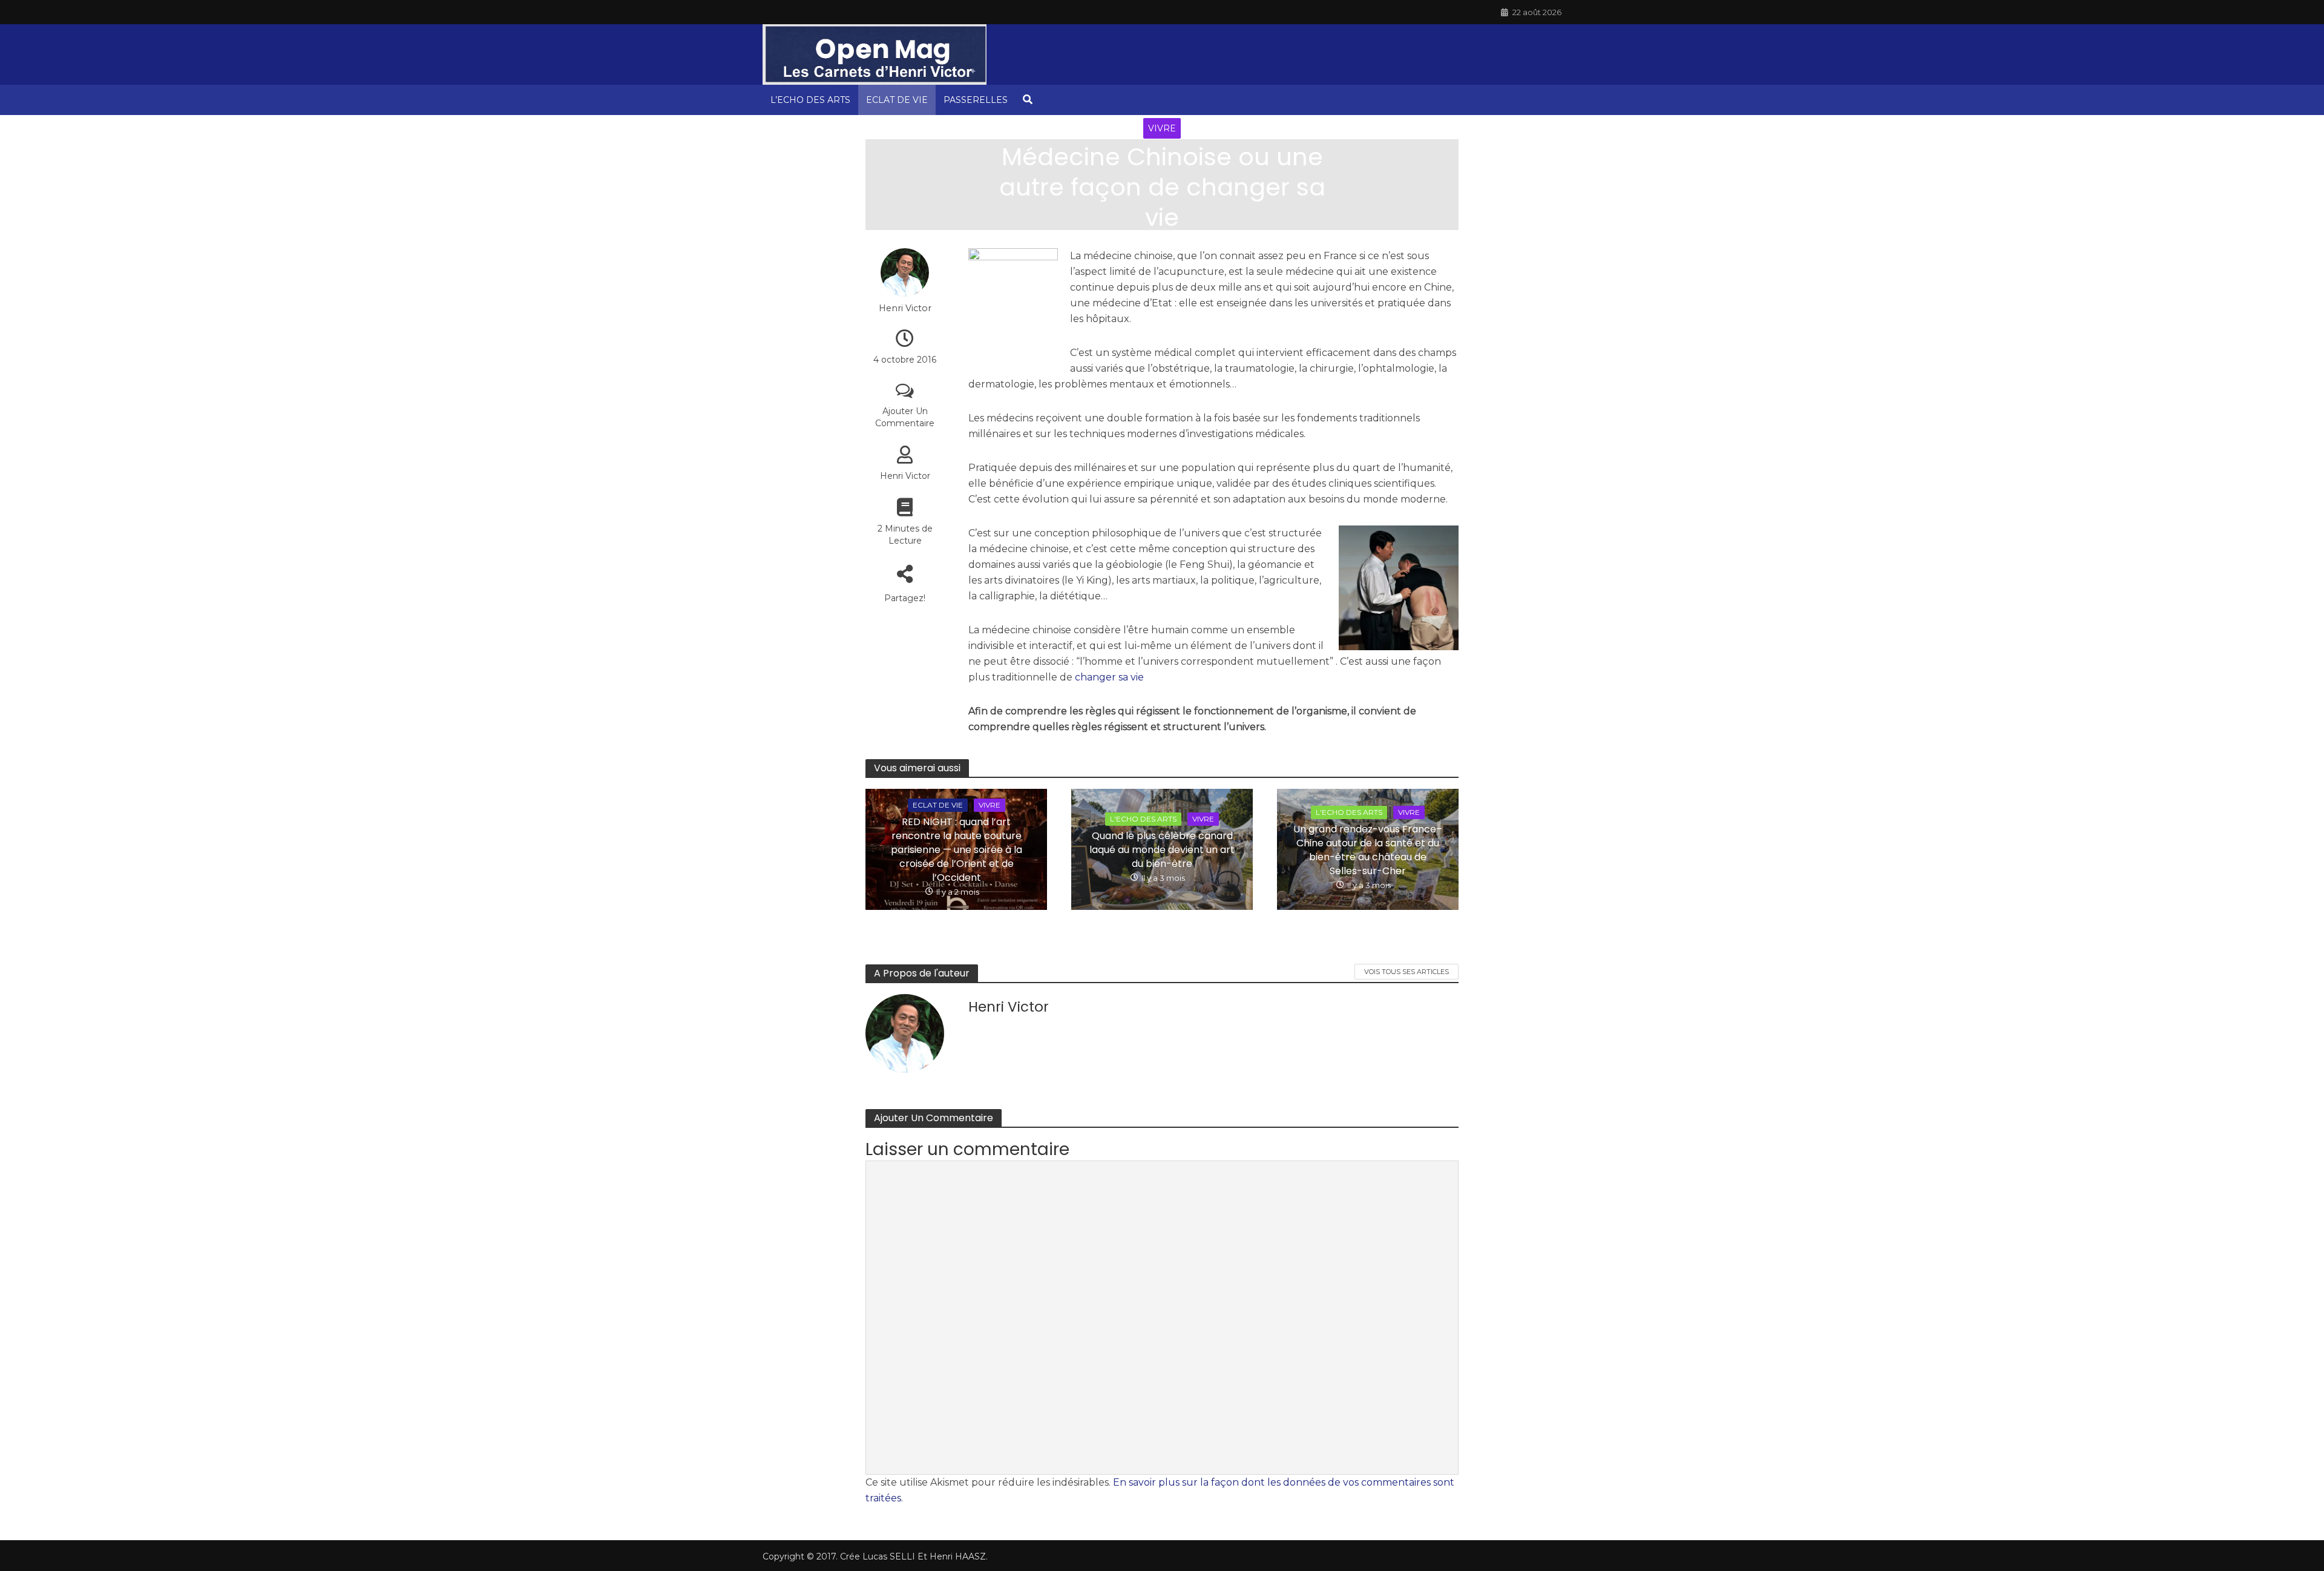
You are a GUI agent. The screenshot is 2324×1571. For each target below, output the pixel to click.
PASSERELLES (976, 100)
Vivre (1162, 128)
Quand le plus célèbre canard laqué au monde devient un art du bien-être (1162, 850)
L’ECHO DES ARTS (810, 100)
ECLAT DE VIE (897, 100)
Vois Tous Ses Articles (1407, 972)
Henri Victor (1150, 244)
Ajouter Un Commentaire (905, 417)
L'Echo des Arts (1143, 819)
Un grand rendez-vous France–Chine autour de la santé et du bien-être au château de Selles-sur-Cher (1368, 850)
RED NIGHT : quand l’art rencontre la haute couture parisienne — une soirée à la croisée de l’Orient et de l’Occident (957, 850)
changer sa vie (1109, 677)
